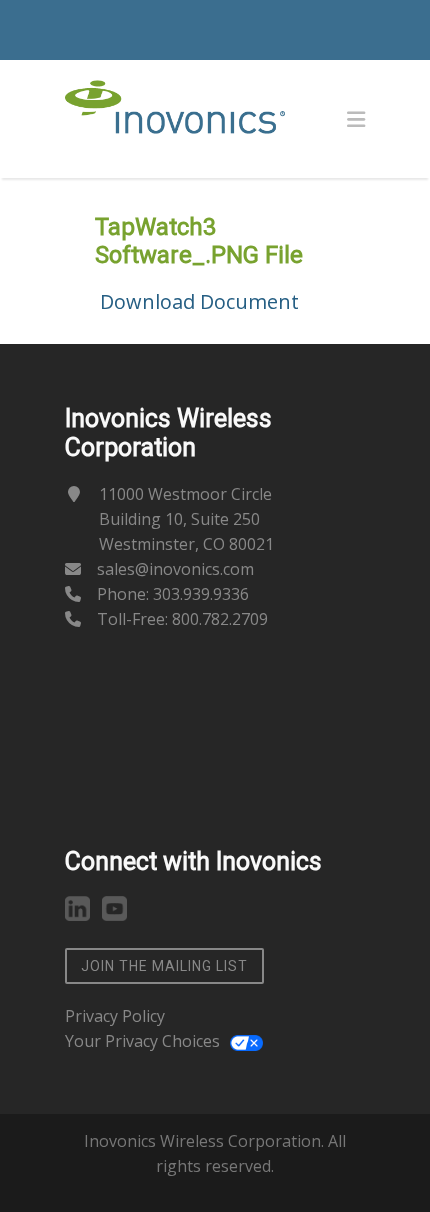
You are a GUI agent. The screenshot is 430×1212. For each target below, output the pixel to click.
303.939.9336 (201, 594)
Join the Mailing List (164, 966)
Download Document (199, 301)
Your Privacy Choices (142, 1041)
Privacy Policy (115, 1016)
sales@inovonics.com (175, 569)
